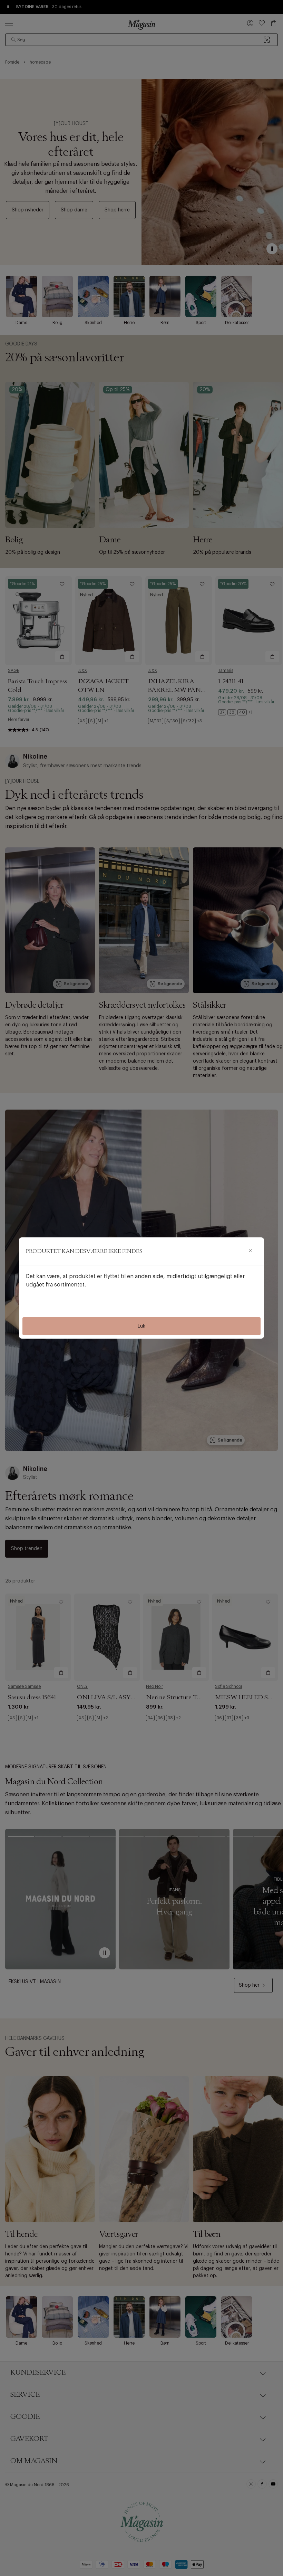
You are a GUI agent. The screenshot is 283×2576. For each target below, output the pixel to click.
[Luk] (250, 1251)
